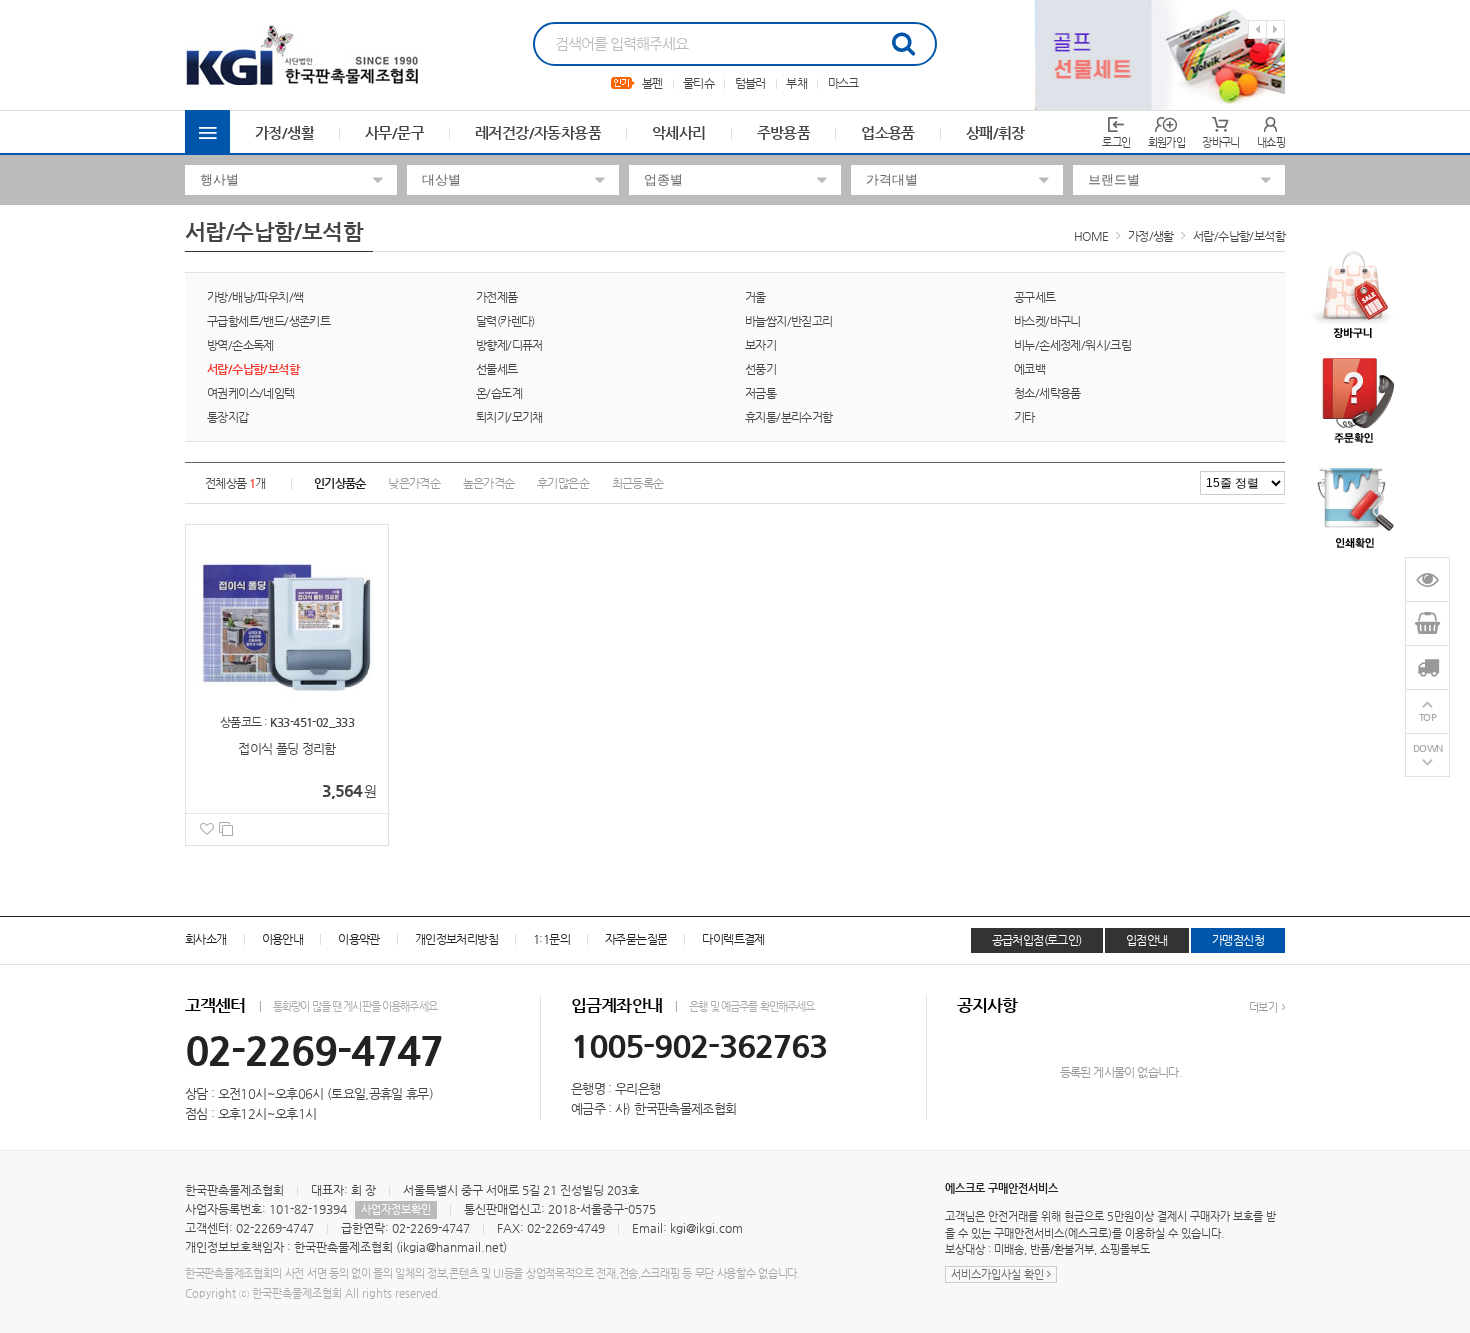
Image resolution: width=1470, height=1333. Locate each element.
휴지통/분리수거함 (789, 417)
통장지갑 (228, 417)
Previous (1257, 29)
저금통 (760, 393)
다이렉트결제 (733, 939)
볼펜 (652, 83)
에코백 (1029, 369)
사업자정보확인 (396, 1209)
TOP (1428, 717)
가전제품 (497, 297)
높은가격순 (489, 483)
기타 (1024, 417)
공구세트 (1035, 297)
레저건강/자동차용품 (538, 132)
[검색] (903, 44)
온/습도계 (499, 393)
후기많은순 (563, 483)
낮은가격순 (414, 483)
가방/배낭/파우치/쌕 (255, 297)
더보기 (1264, 1007)
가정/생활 (284, 132)
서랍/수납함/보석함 (1239, 236)
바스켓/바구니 (1047, 321)
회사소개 (206, 939)
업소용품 (888, 132)
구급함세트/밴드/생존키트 (268, 321)
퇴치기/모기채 (509, 417)
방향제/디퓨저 (509, 345)
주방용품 (784, 132)
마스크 (843, 83)
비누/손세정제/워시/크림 (1072, 345)
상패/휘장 (995, 132)
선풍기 (760, 369)
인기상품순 (340, 483)
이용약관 (359, 939)
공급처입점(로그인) (1037, 940)
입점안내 (1147, 940)
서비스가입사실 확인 (999, 1274)
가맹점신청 (1238, 940)
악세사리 (679, 132)
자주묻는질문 (636, 939)
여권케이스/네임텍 (251, 393)
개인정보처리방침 (456, 939)
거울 (755, 297)
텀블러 (750, 83)
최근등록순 (638, 483)
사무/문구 (394, 132)
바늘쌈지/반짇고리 (789, 321)
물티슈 (698, 83)
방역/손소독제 (240, 345)
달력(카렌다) (505, 321)
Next (1275, 29)
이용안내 (283, 939)
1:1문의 (551, 939)
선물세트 (497, 369)
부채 (796, 83)
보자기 (760, 345)
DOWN (1428, 748)
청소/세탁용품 (1047, 393)
